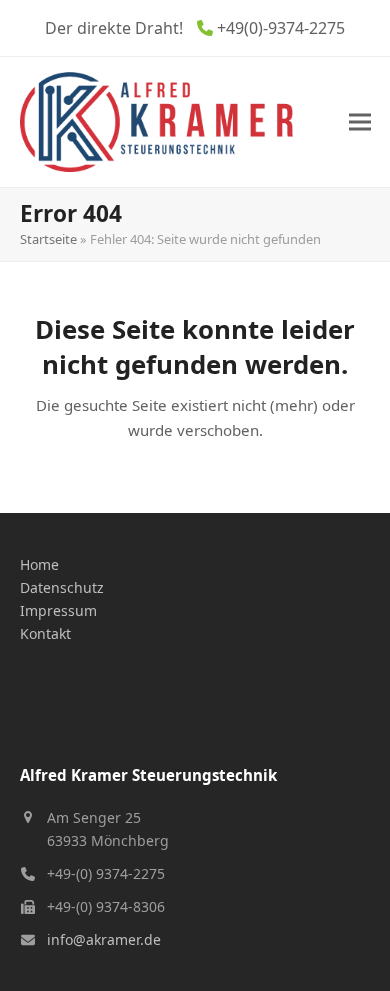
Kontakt (45, 633)
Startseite (48, 239)
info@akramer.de (104, 939)
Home (39, 564)
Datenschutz (62, 587)
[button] (360, 122)
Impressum (58, 610)
